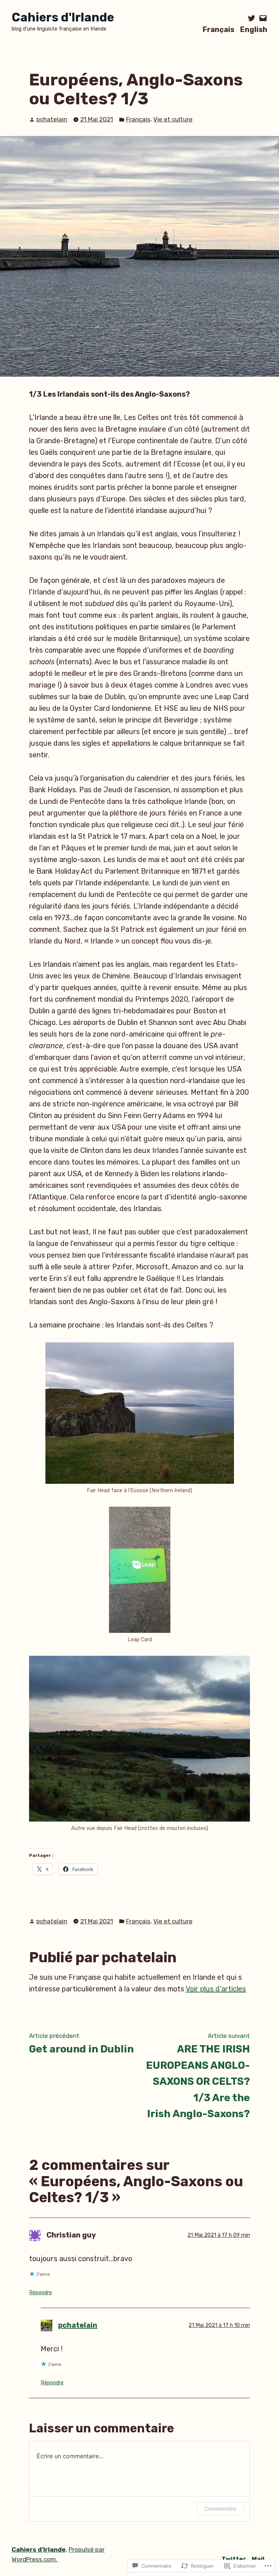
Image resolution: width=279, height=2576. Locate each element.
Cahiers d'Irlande (63, 17)
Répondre (41, 2293)
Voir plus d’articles (216, 1989)
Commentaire (220, 2509)
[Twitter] (252, 18)
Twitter (234, 2559)
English (254, 29)
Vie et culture (173, 119)
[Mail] (262, 18)
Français (219, 29)
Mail (258, 2559)
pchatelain (52, 119)
